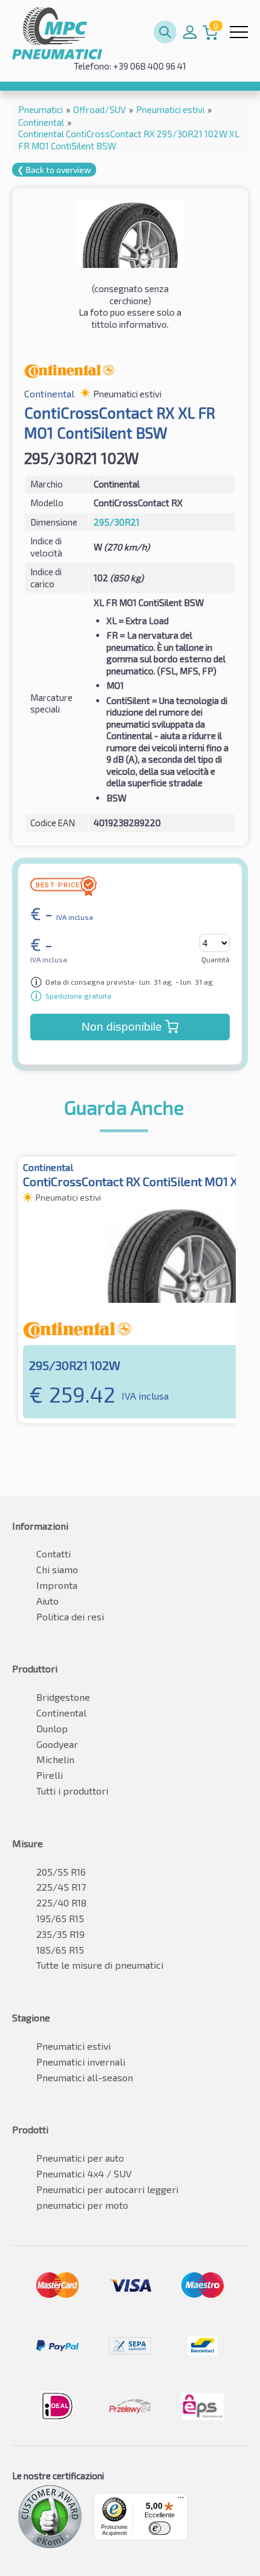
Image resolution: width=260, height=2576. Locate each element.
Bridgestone (63, 1697)
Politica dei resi (70, 1616)
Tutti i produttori (72, 1791)
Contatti (54, 1554)
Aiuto (47, 1601)
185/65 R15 (60, 1950)
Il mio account (190, 32)
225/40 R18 (61, 1903)
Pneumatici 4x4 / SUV (84, 2173)
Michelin (55, 1759)
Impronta (57, 1585)
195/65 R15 (60, 1918)
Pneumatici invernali (81, 2062)
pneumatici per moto (82, 2205)
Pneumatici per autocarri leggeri (107, 2189)
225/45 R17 (61, 1887)
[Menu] (181, 2500)
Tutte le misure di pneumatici (100, 1965)
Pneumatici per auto (80, 2158)
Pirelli (50, 1775)
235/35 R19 (60, 1934)
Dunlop (52, 1728)
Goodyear (57, 1744)
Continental (61, 1713)
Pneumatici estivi (73, 2046)
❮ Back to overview (54, 170)
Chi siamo (57, 1569)
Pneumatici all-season (85, 2077)
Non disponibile (122, 1027)
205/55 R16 (61, 1872)
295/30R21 (117, 522)
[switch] (160, 2528)
